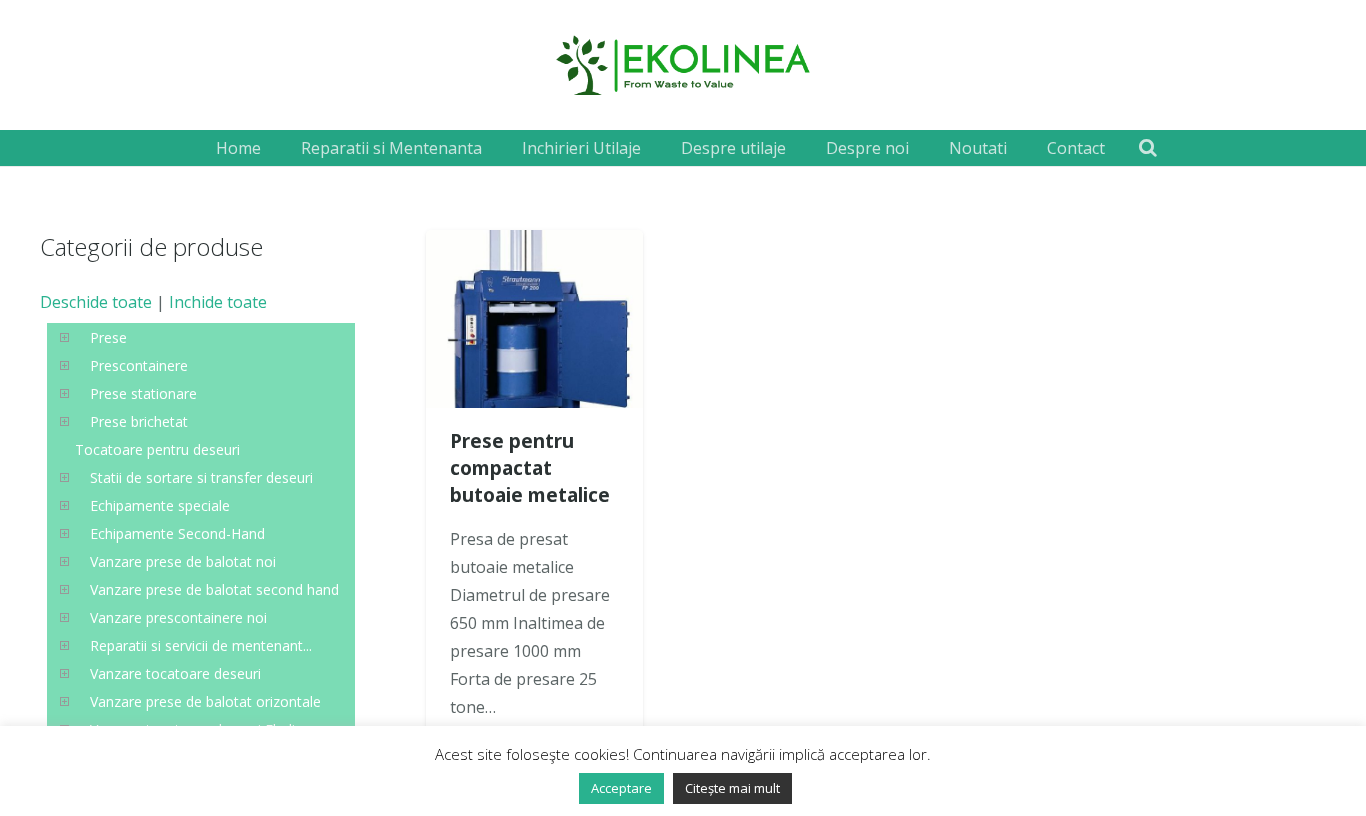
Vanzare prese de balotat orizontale (205, 701)
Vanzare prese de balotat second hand (214, 589)
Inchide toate (218, 302)
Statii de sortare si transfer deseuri (201, 477)
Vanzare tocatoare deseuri (175, 673)
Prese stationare (143, 393)
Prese (108, 337)
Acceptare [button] (621, 788)
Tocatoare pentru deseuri (157, 449)
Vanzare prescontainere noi (178, 617)
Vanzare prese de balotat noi (183, 561)
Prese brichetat (139, 421)
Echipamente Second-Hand (177, 533)
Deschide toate (96, 302)
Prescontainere (139, 365)
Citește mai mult (732, 788)
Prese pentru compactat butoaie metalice (530, 467)
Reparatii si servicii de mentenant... (201, 645)
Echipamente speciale (160, 505)
